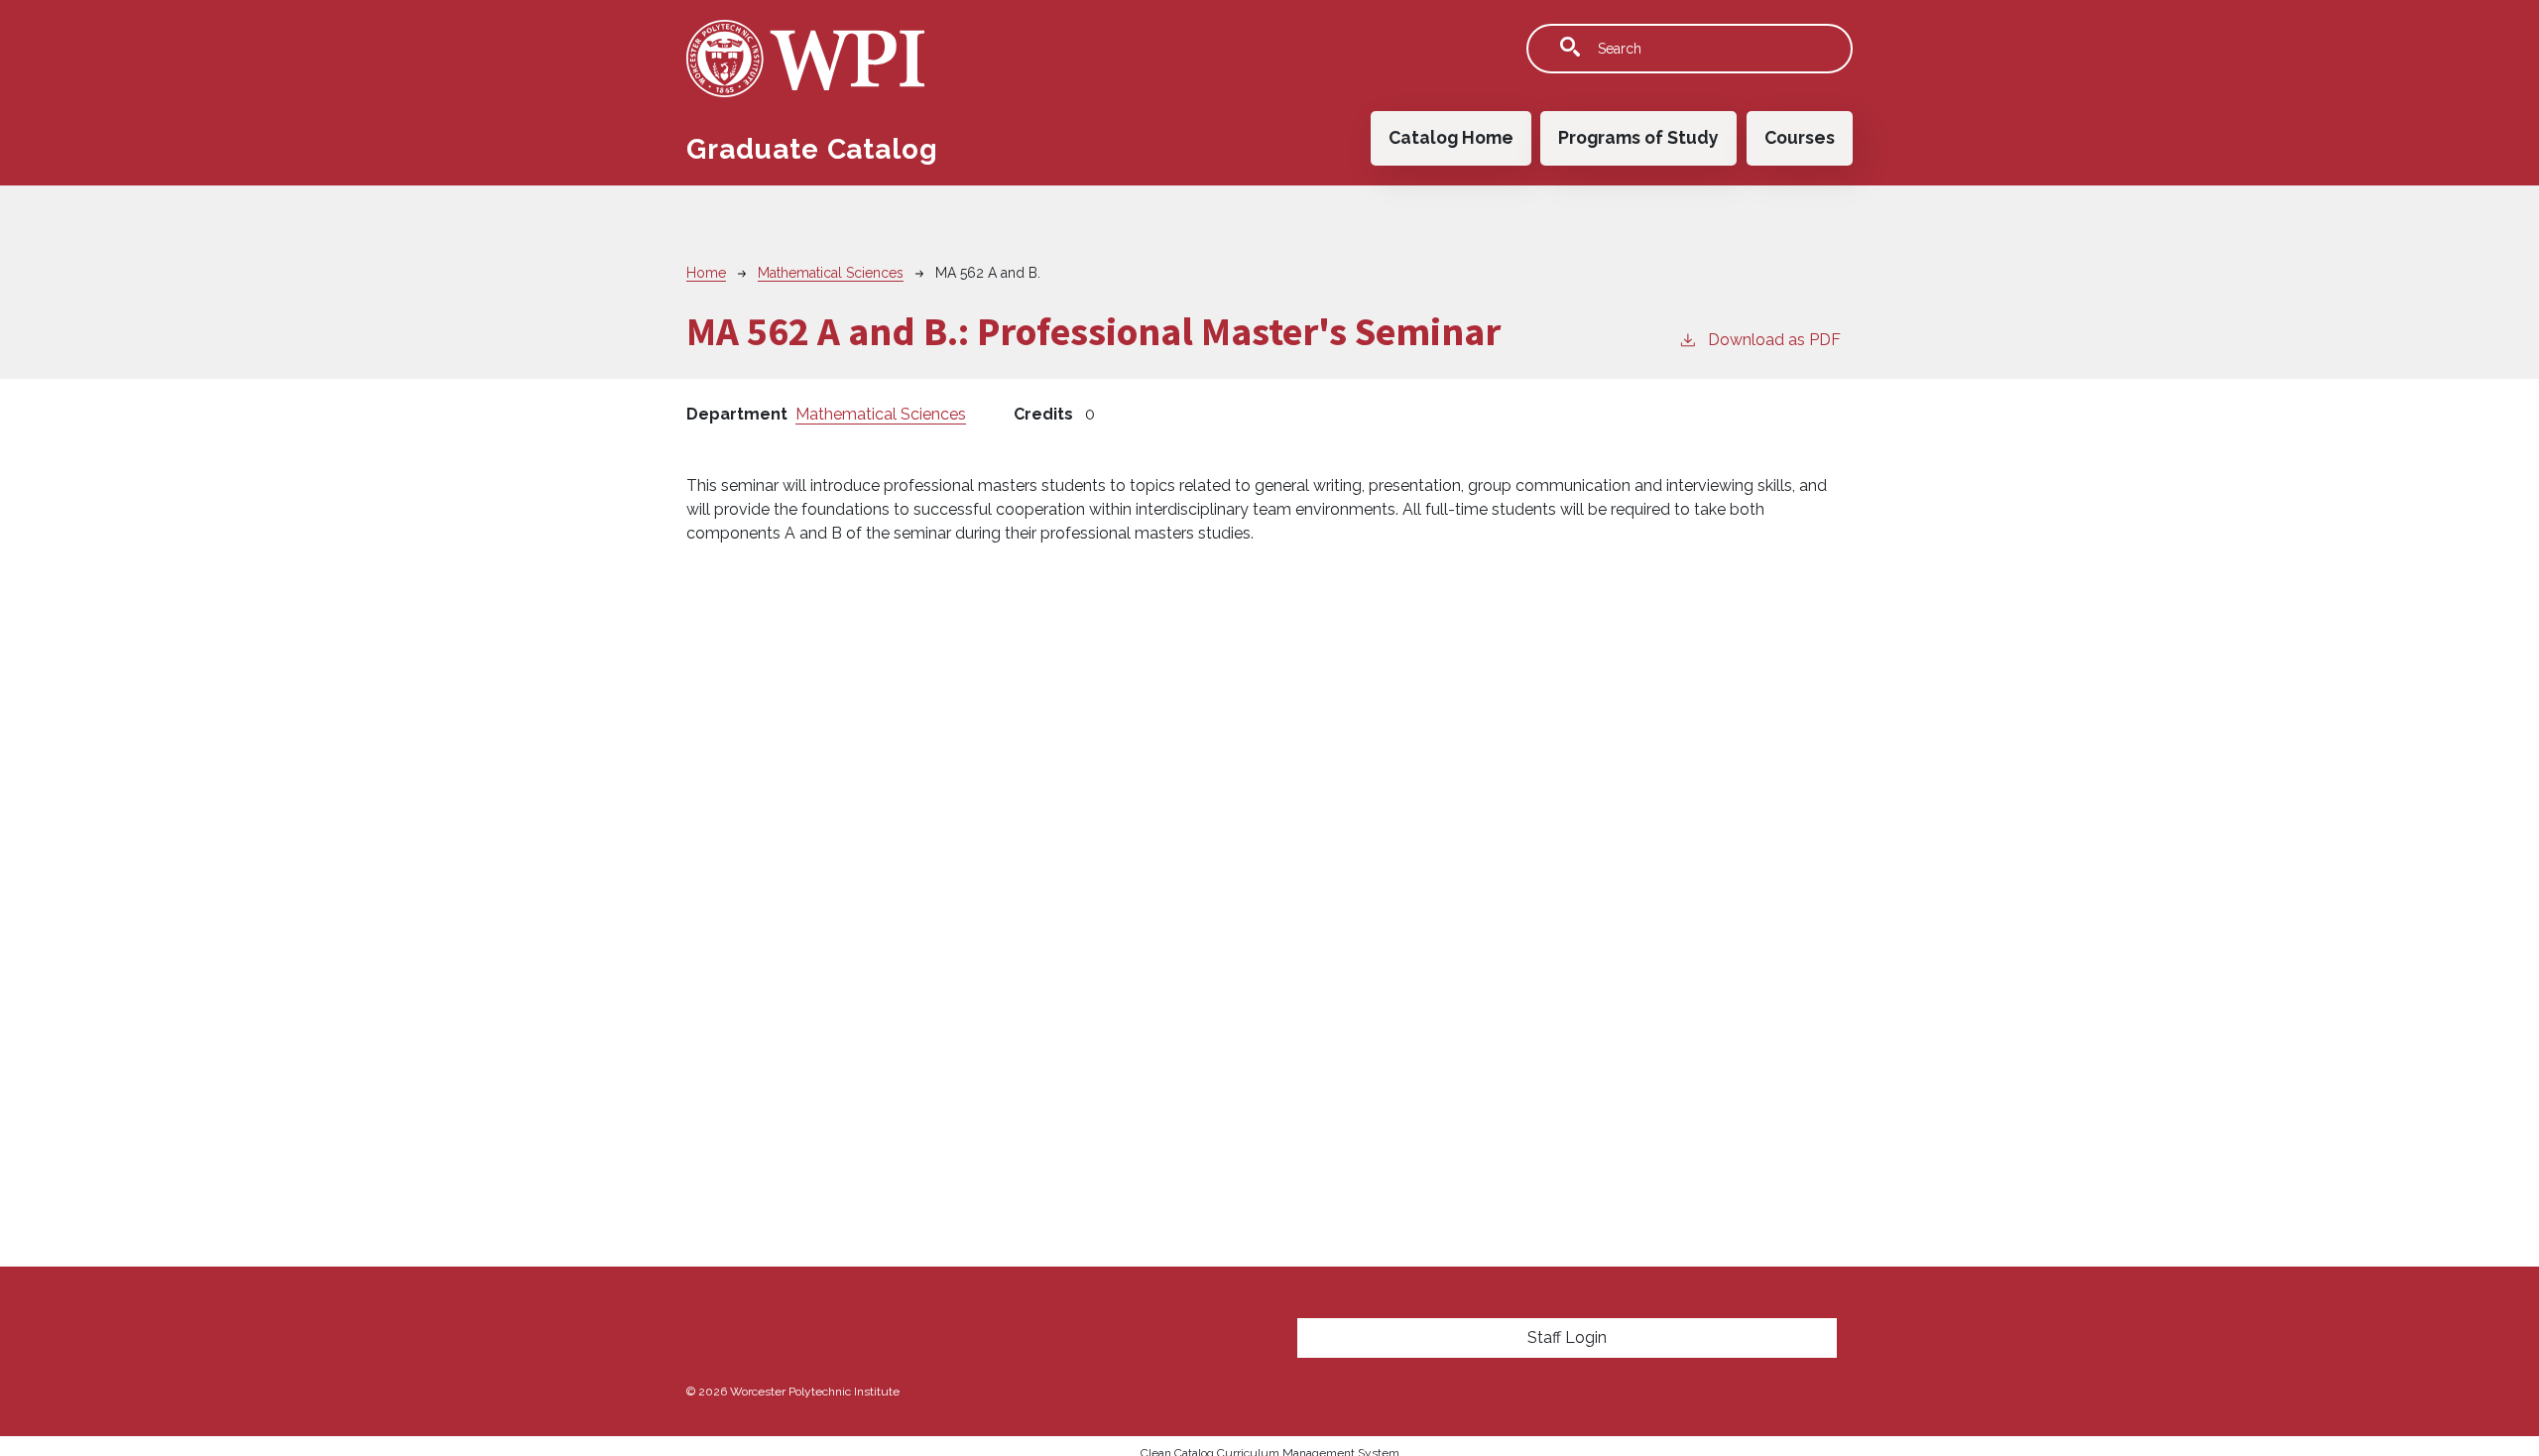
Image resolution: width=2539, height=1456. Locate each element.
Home (706, 273)
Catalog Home (1451, 137)
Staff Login (1567, 1337)
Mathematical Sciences (831, 273)
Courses (1800, 137)
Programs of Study (1638, 137)
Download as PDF (1774, 340)
